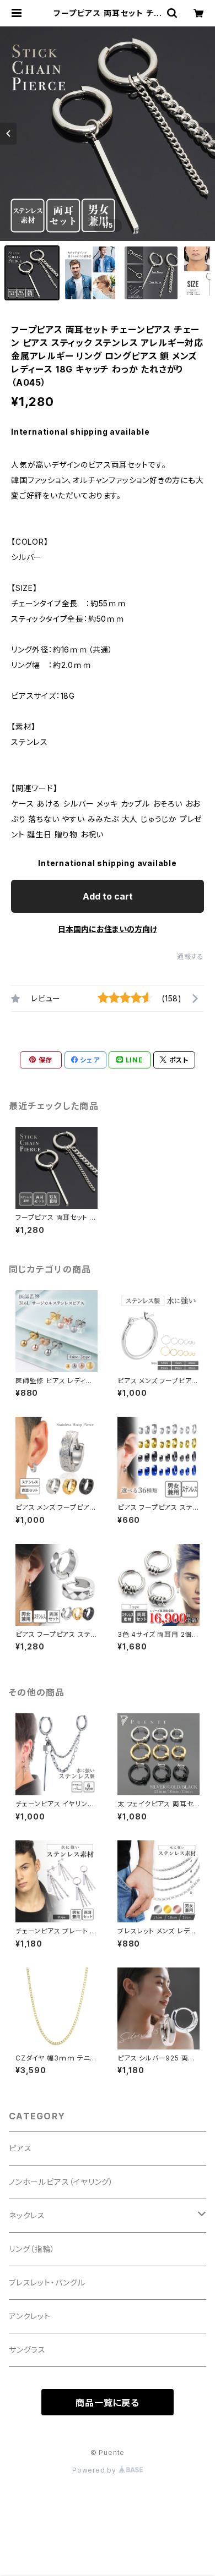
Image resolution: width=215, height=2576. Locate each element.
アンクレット (30, 2316)
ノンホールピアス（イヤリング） (61, 2182)
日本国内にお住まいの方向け (108, 929)
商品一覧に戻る (108, 2403)
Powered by (95, 2470)
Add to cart (108, 896)
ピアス (20, 2148)
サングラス (27, 2350)
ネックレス (27, 2215)
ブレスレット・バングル (47, 2282)
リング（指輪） (32, 2249)
